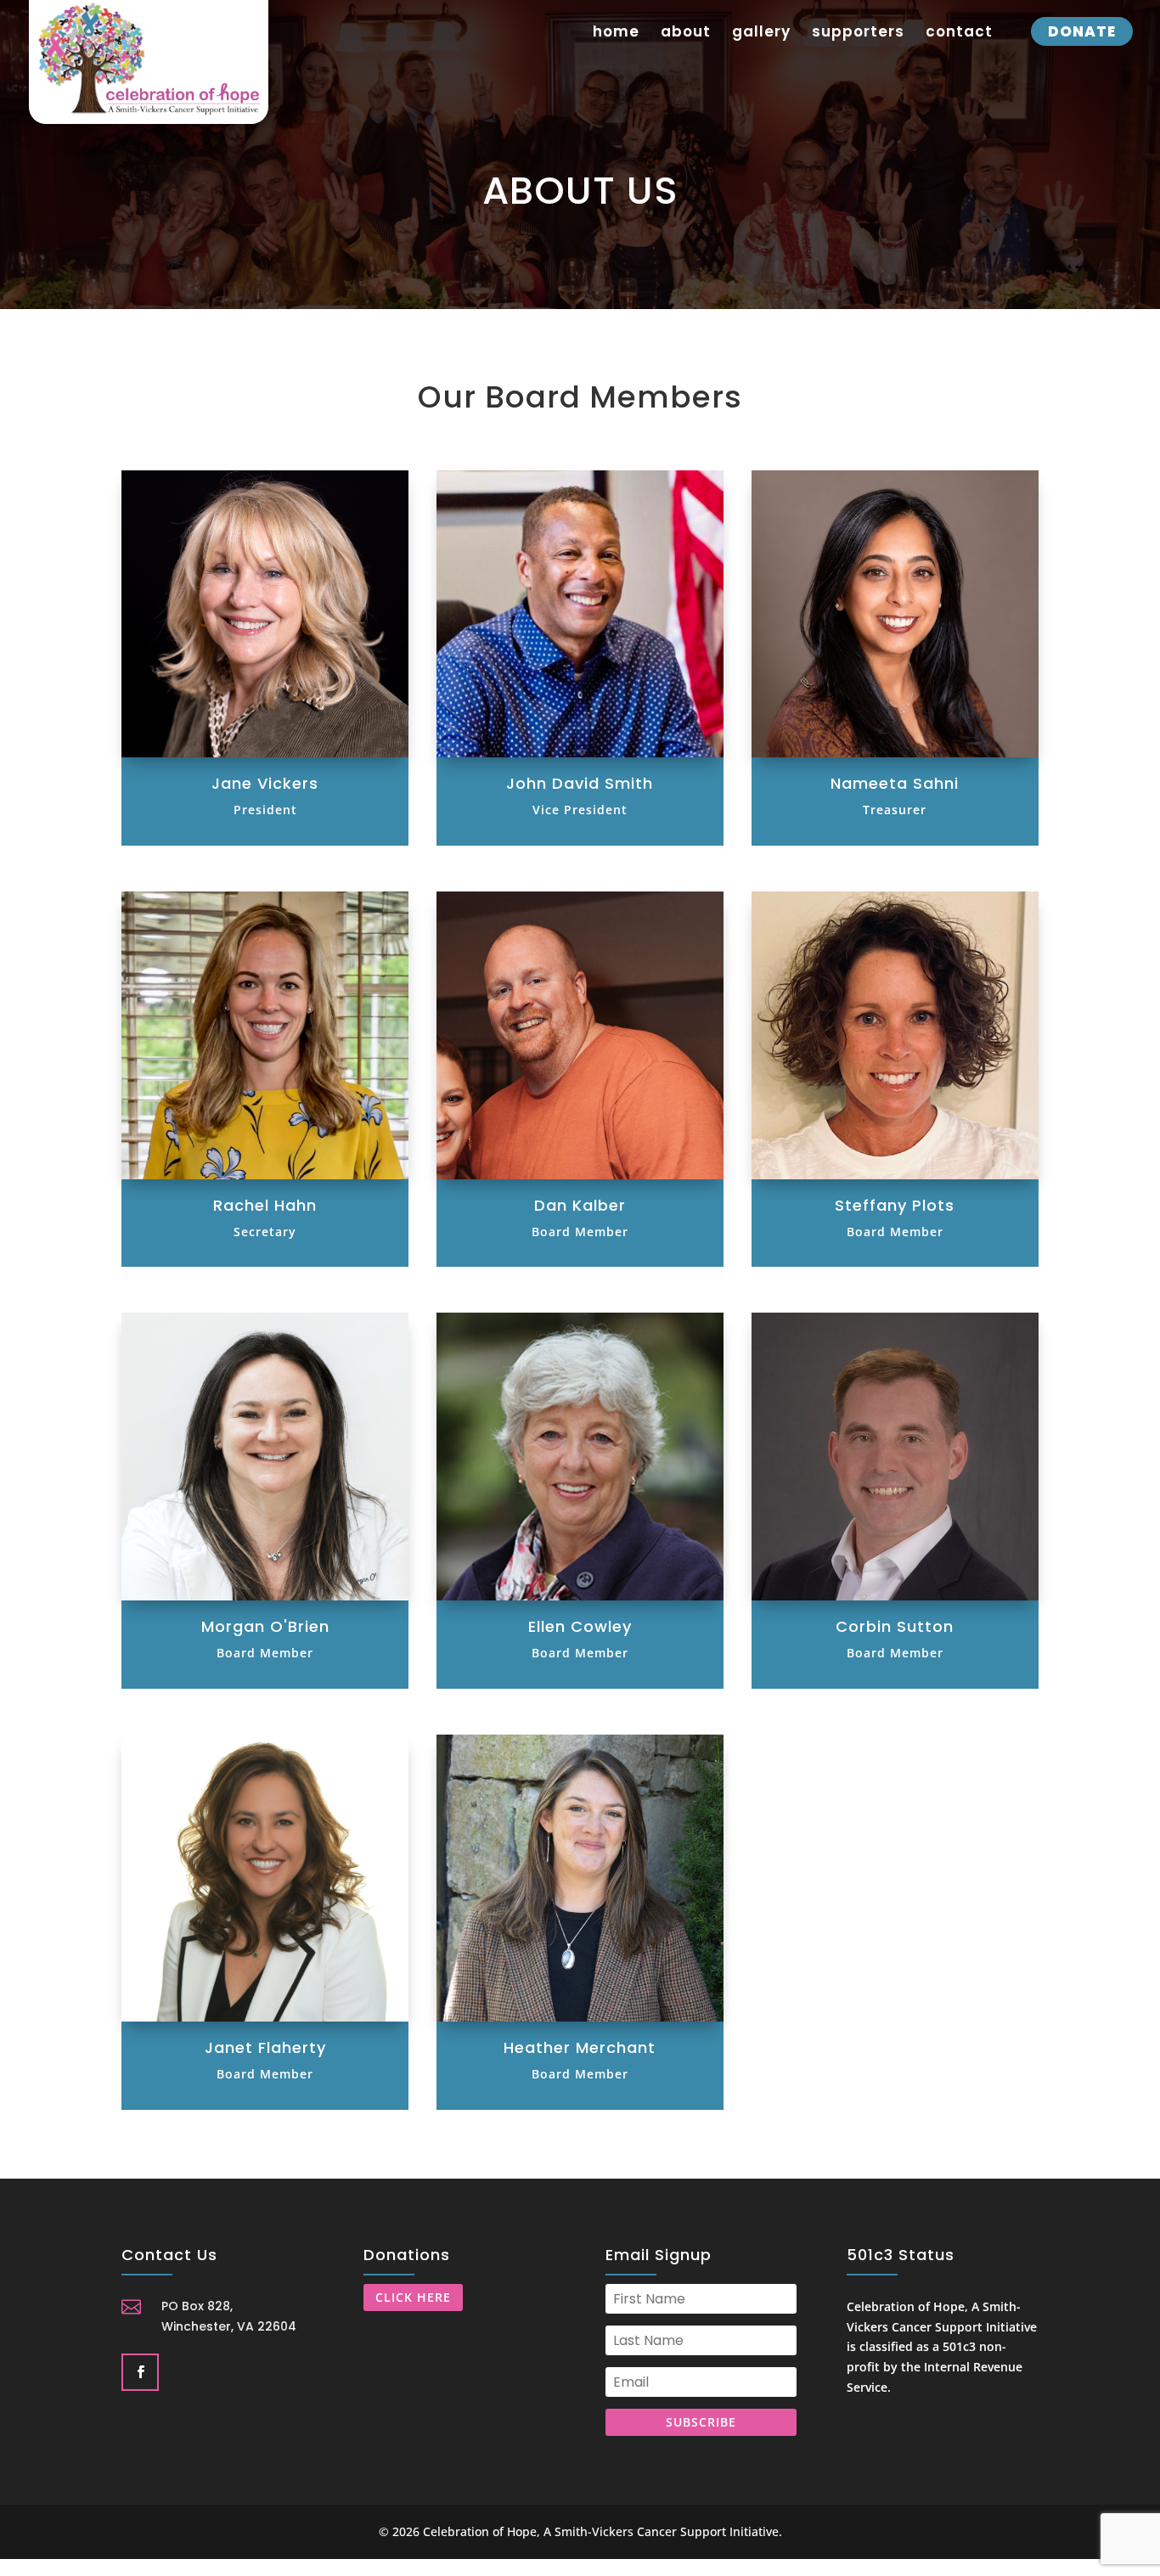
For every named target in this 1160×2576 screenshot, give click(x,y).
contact (959, 34)
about (686, 34)
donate (1082, 31)
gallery (761, 34)
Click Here (413, 2297)
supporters (858, 34)
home (616, 34)
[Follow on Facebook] (138, 2371)
